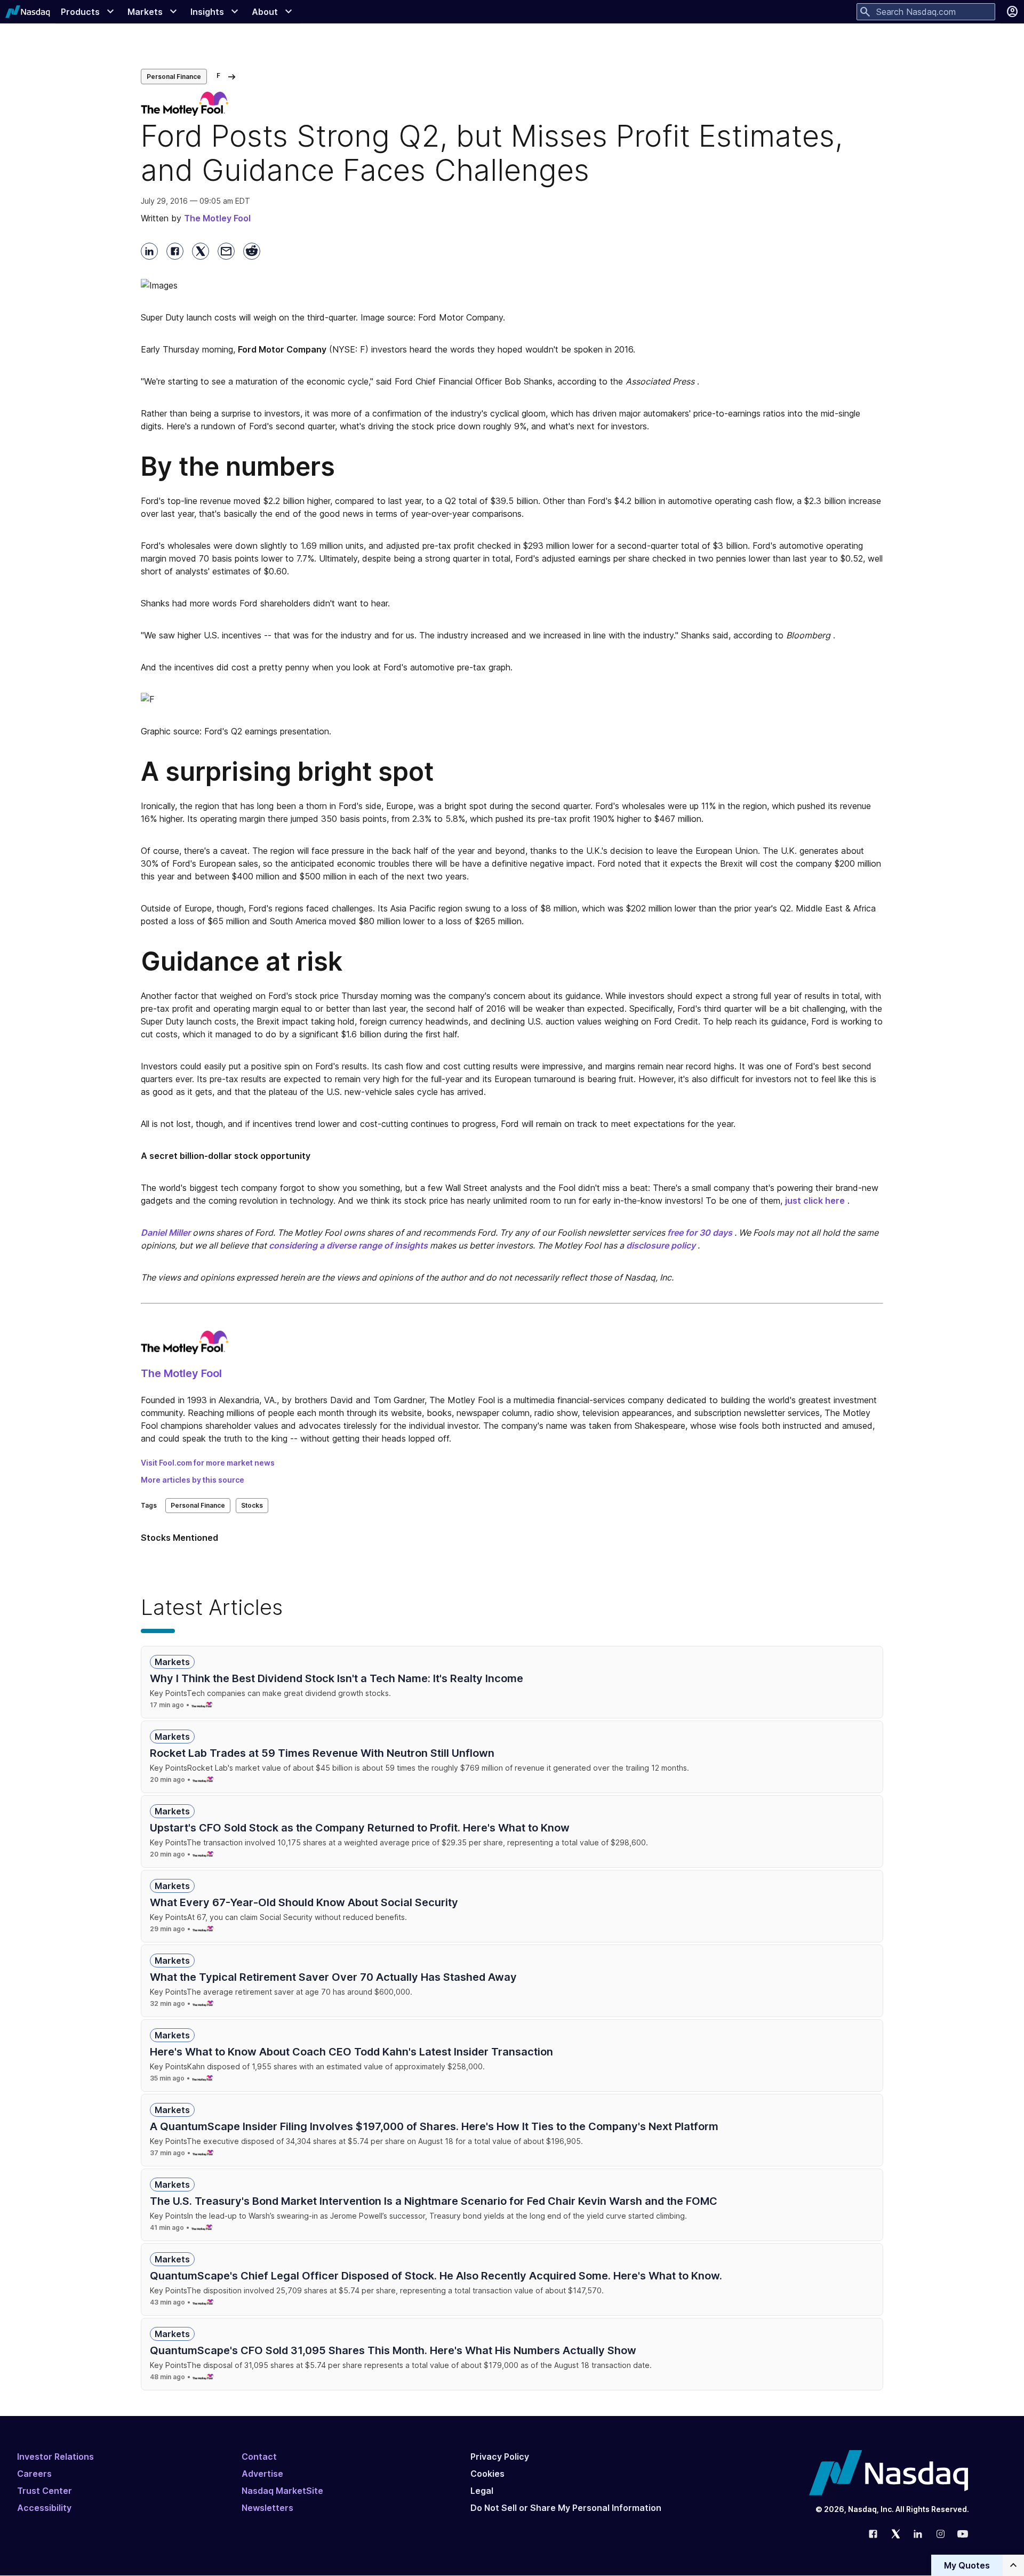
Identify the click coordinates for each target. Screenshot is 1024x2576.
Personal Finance (174, 77)
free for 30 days (700, 1233)
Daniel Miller (166, 1233)
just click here (815, 1201)
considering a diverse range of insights (348, 1245)
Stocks (252, 1505)
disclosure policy (661, 1245)
